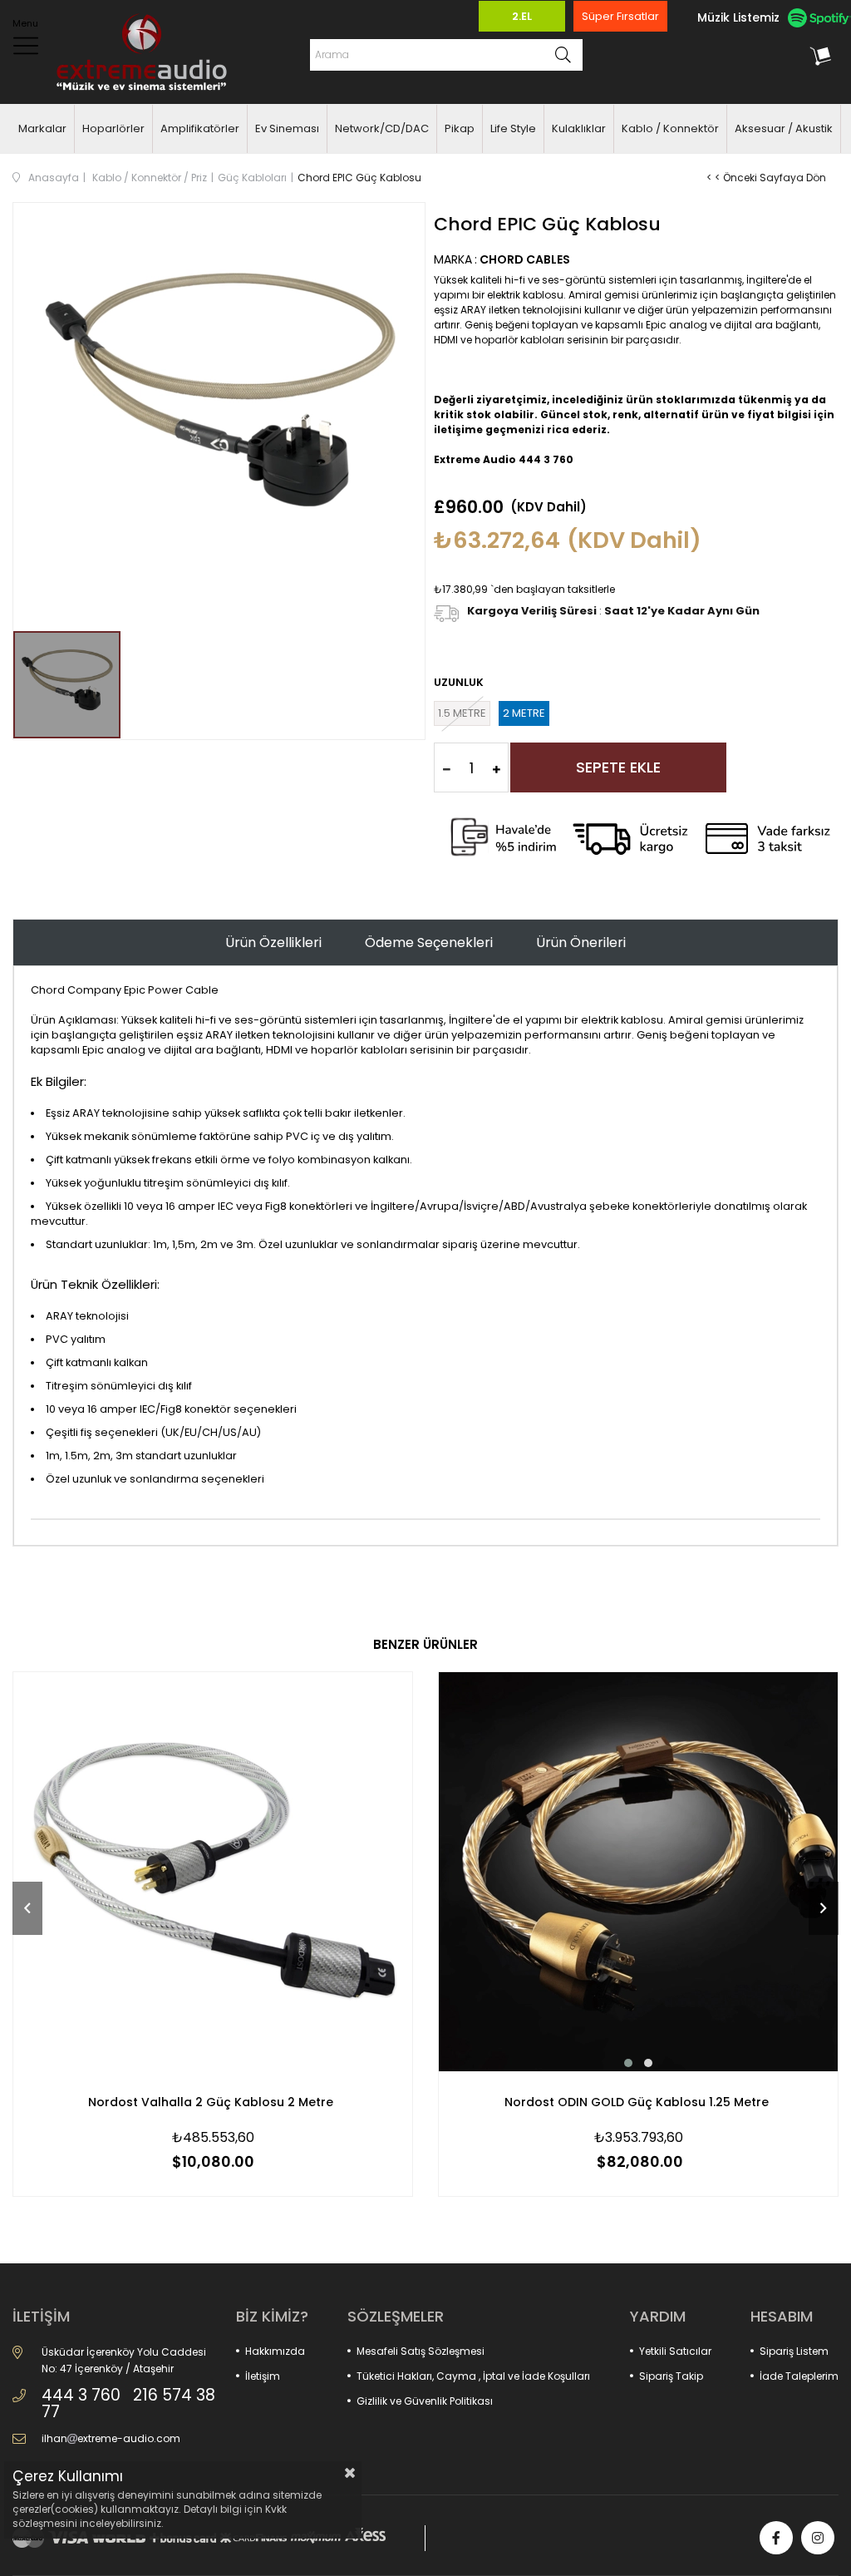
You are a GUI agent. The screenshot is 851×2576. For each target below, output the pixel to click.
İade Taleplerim (799, 2376)
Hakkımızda (275, 2351)
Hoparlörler (113, 128)
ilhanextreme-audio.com (111, 2438)
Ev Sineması (287, 128)
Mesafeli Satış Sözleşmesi (421, 2351)
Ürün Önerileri (581, 943)
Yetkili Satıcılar (675, 2351)
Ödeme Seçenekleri (429, 943)
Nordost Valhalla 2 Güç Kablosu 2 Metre (211, 2102)
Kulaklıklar (579, 128)
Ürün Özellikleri (273, 943)
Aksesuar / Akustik (784, 128)
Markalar (42, 128)
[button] (628, 2063)
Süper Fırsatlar (620, 16)
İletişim (263, 2376)
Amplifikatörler (200, 128)
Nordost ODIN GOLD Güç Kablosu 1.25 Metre (637, 2102)
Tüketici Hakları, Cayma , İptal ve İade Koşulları (473, 2376)
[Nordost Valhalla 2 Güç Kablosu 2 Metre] (213, 1872)
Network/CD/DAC (382, 128)
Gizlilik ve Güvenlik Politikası (425, 2401)
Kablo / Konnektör (670, 128)
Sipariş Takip (671, 2376)
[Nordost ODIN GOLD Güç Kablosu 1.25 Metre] (638, 1872)
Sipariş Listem (794, 2351)
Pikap (460, 128)
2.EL (522, 16)
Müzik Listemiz (738, 17)
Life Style (513, 128)
